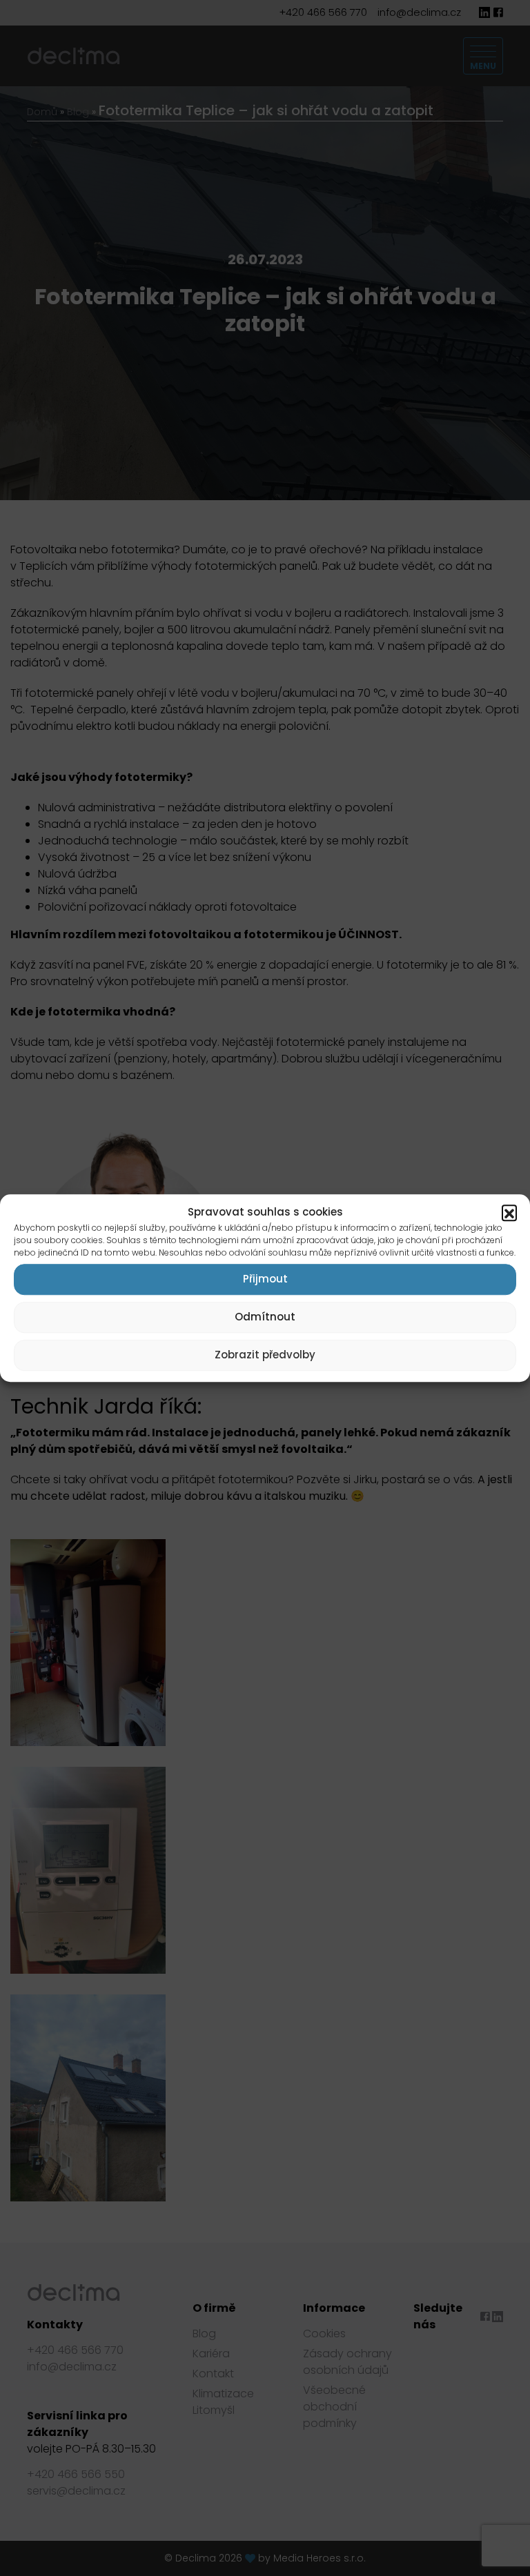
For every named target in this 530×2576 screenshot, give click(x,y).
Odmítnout (265, 1317)
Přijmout (265, 1279)
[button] (509, 1213)
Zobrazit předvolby (265, 1355)
